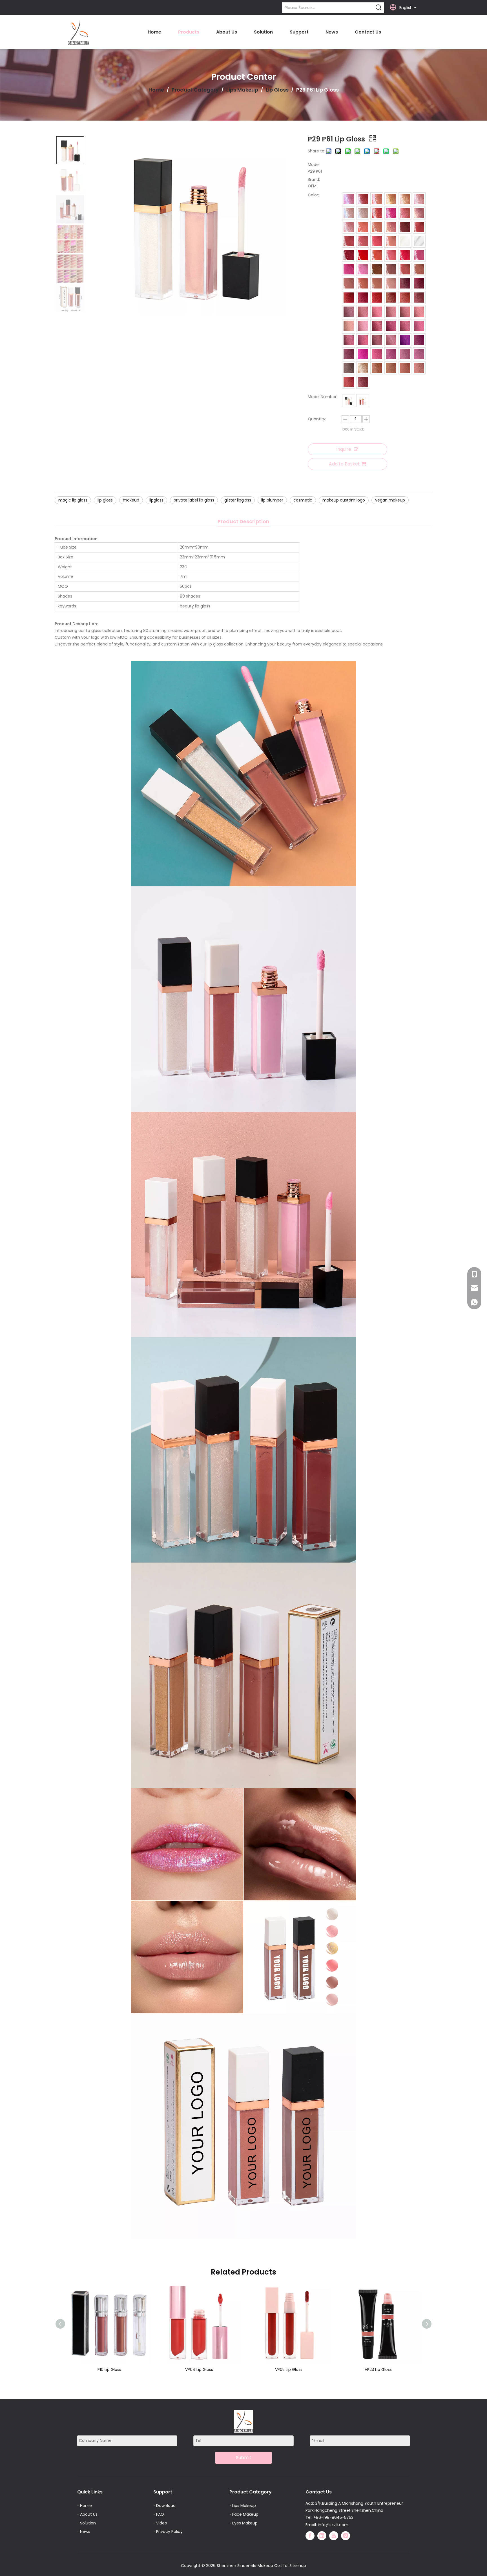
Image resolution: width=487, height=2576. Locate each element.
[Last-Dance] (349, 382)
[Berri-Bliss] (391, 354)
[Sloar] (391, 269)
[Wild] (419, 298)
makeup (131, 500)
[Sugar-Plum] (419, 283)
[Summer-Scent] (377, 255)
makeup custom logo (344, 500)
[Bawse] (377, 326)
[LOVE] (405, 199)
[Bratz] (363, 241)
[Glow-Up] (419, 354)
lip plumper (272, 500)
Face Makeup (245, 2514)
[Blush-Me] (349, 298)
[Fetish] (405, 298)
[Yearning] (349, 326)
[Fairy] (377, 354)
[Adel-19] (405, 368)
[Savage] (349, 199)
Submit (244, 2458)
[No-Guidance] (377, 368)
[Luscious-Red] (363, 255)
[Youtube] (334, 2536)
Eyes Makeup (245, 2523)
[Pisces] (377, 199)
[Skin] (419, 269)
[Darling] (363, 227)
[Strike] (405, 269)
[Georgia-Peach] (391, 227)
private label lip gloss (194, 500)
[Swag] (363, 199)
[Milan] (405, 354)
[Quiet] (419, 368)
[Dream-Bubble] (419, 241)
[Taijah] (419, 199)
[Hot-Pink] (349, 269)
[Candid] (363, 312)
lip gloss (105, 500)
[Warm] (391, 312)
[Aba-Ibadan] (363, 382)
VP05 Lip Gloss (109, 2369)
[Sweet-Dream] (405, 283)
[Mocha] (377, 269)
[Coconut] (363, 326)
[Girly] (419, 255)
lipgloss (156, 500)
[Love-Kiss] (405, 255)
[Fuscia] (363, 354)
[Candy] (377, 241)
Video (162, 2523)
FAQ (160, 2514)
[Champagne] (391, 199)
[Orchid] (419, 326)
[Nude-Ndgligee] (363, 283)
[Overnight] (377, 283)
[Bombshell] (349, 283)
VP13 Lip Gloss (289, 2369)
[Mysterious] (405, 241)
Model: (314, 165)
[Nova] (405, 227)
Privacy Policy (169, 2531)
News (85, 2531)
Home (86, 2506)
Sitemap (298, 2566)
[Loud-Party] (405, 213)
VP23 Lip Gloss (199, 2369)
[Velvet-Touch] (405, 326)
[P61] (363, 401)
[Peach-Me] (391, 241)
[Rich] (363, 368)
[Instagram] (346, 2536)
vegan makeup (390, 500)
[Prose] (363, 269)
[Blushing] (377, 298)
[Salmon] (419, 312)
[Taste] (349, 354)
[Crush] (349, 340)
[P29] (349, 401)
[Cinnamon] (405, 312)
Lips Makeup (244, 2506)
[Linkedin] (322, 2536)
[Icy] (363, 340)
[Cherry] (391, 213)
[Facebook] (310, 2536)
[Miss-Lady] (377, 213)
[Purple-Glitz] (405, 340)
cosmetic (303, 500)
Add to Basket (344, 464)
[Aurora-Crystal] (363, 213)
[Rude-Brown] (349, 241)
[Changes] (391, 298)
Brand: (314, 179)
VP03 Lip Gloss (378, 2369)
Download (166, 2506)
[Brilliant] (349, 213)
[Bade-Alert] (391, 340)
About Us (89, 2514)
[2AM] (349, 312)
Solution (88, 2523)
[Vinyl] (391, 326)
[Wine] (363, 298)
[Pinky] (419, 213)
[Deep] (419, 227)
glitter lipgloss (238, 500)
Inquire (344, 449)
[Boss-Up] (377, 340)
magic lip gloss (73, 500)
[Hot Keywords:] (379, 8)
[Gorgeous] (419, 340)
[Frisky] (391, 368)
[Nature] (377, 312)
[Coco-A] (349, 368)
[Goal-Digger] (349, 227)
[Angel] (377, 227)
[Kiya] (349, 255)
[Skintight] (391, 283)
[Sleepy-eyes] (391, 255)
